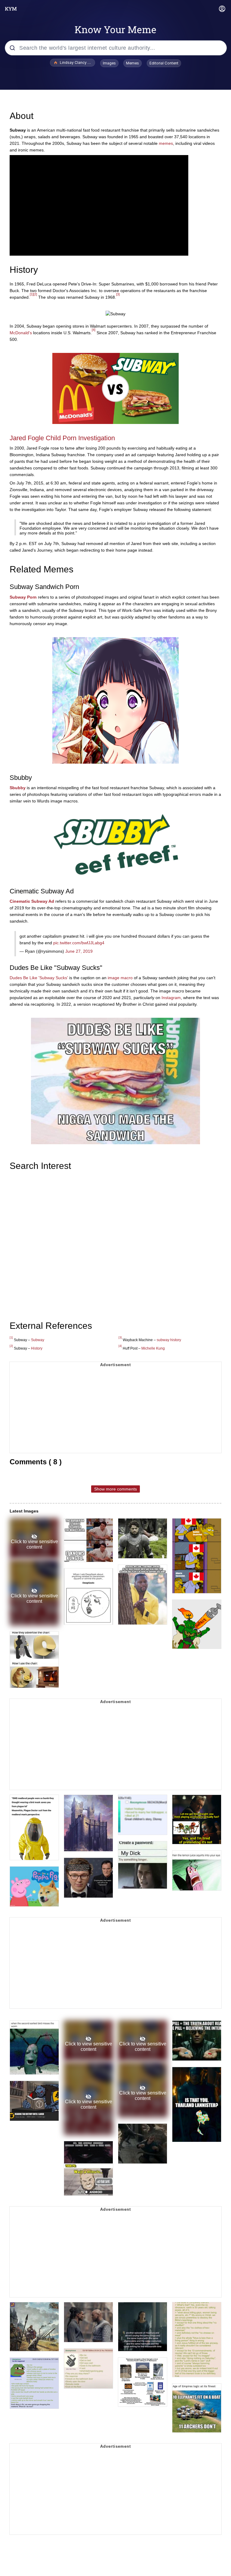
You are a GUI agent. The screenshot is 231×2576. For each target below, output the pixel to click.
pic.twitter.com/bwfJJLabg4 (79, 943)
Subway (38, 1340)
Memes (132, 63)
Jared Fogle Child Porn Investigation (62, 438)
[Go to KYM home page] (11, 9)
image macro (120, 978)
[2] (35, 294)
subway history (169, 1340)
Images (109, 63)
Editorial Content (164, 63)
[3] (118, 294)
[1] (32, 294)
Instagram (171, 998)
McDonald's (21, 333)
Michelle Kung (153, 1348)
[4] (94, 330)
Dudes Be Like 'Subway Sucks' (39, 978)
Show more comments (115, 1489)
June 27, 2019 (79, 951)
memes (166, 143)
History (37, 1348)
